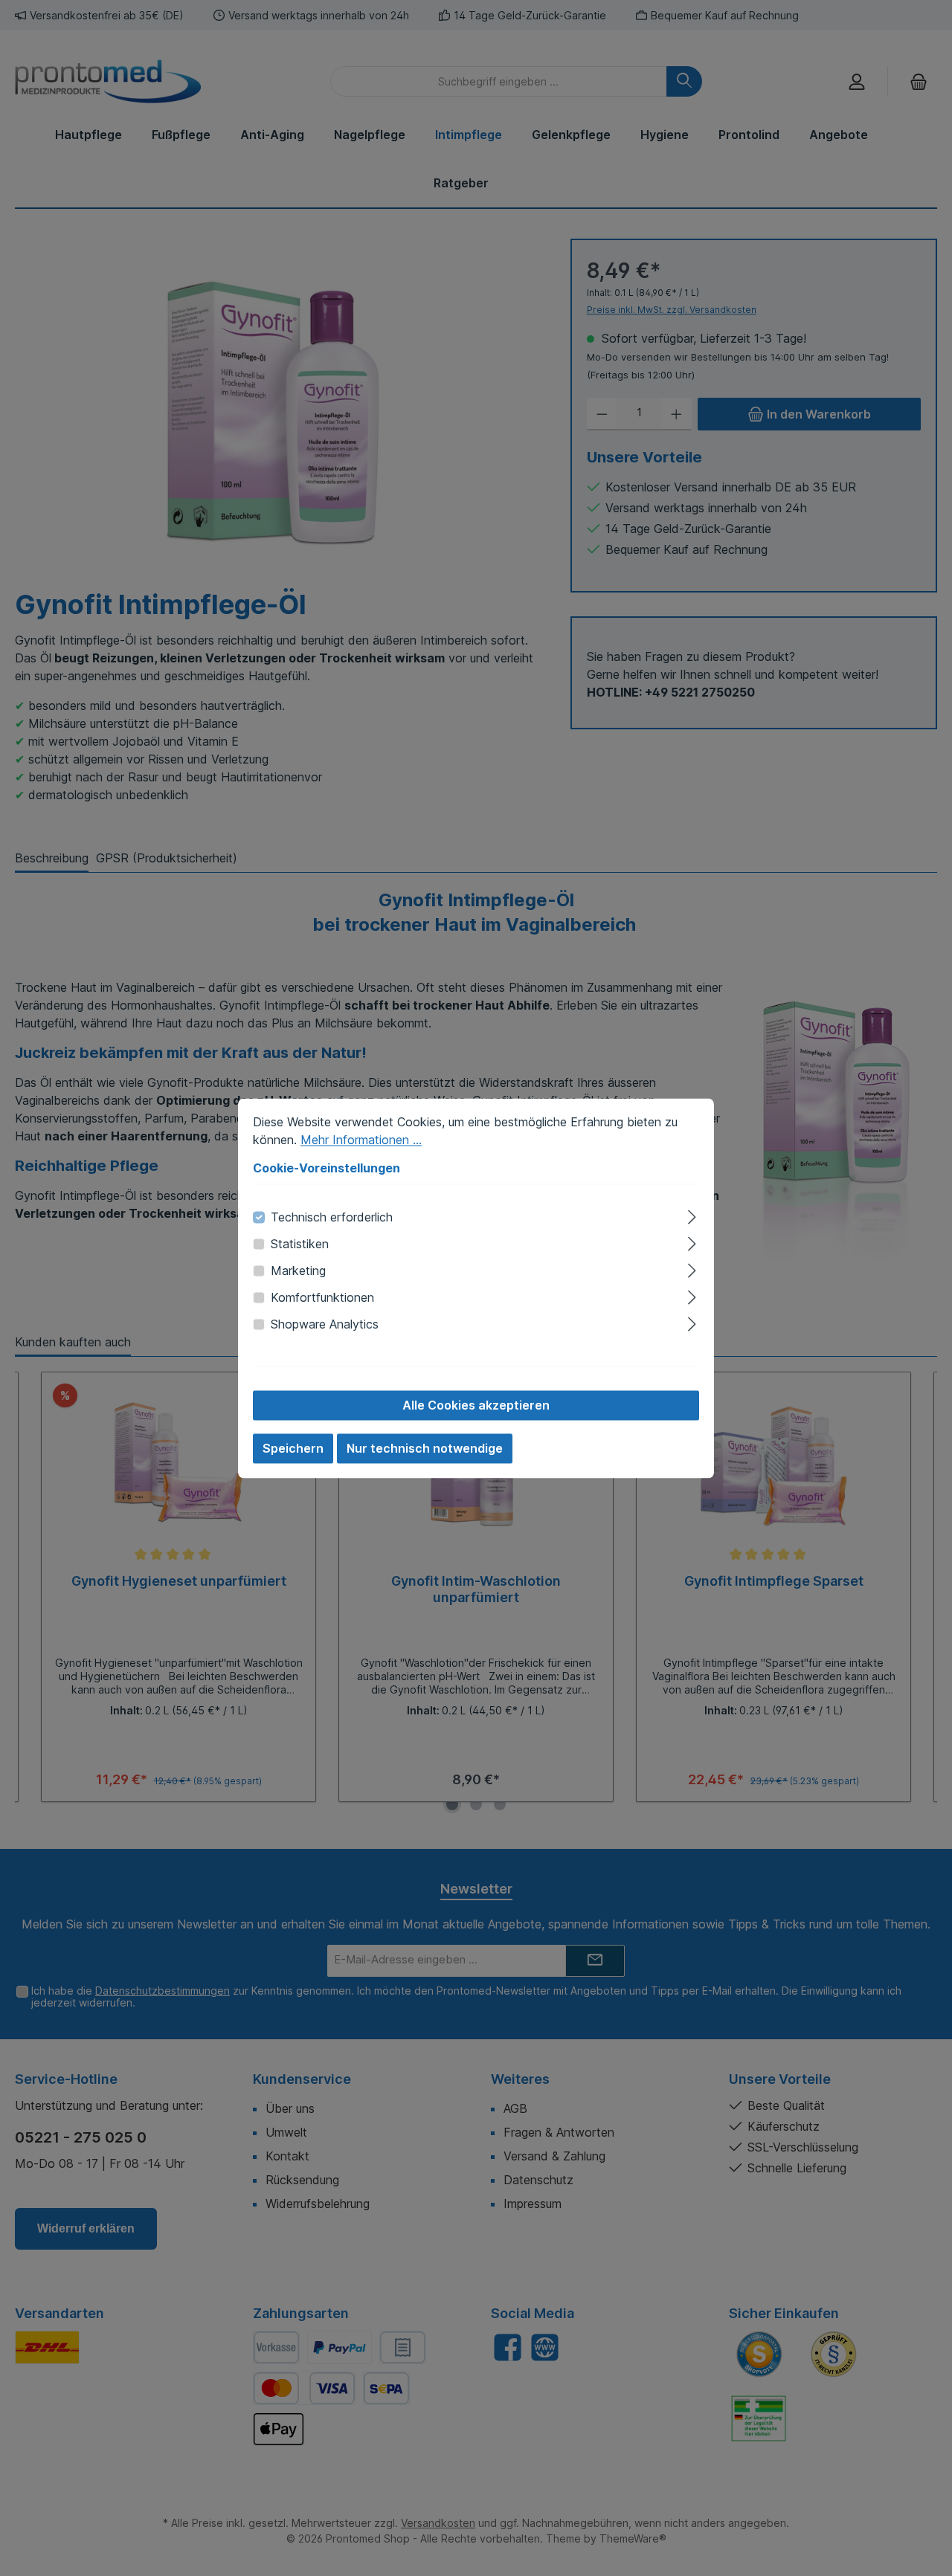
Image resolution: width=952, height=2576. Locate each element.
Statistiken (300, 1244)
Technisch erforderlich (332, 1217)
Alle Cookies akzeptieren (476, 1405)
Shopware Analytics (325, 1324)
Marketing (298, 1271)
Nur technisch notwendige (425, 1448)
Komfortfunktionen (322, 1297)
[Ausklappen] (692, 1214)
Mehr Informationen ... (361, 1140)
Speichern (293, 1448)
